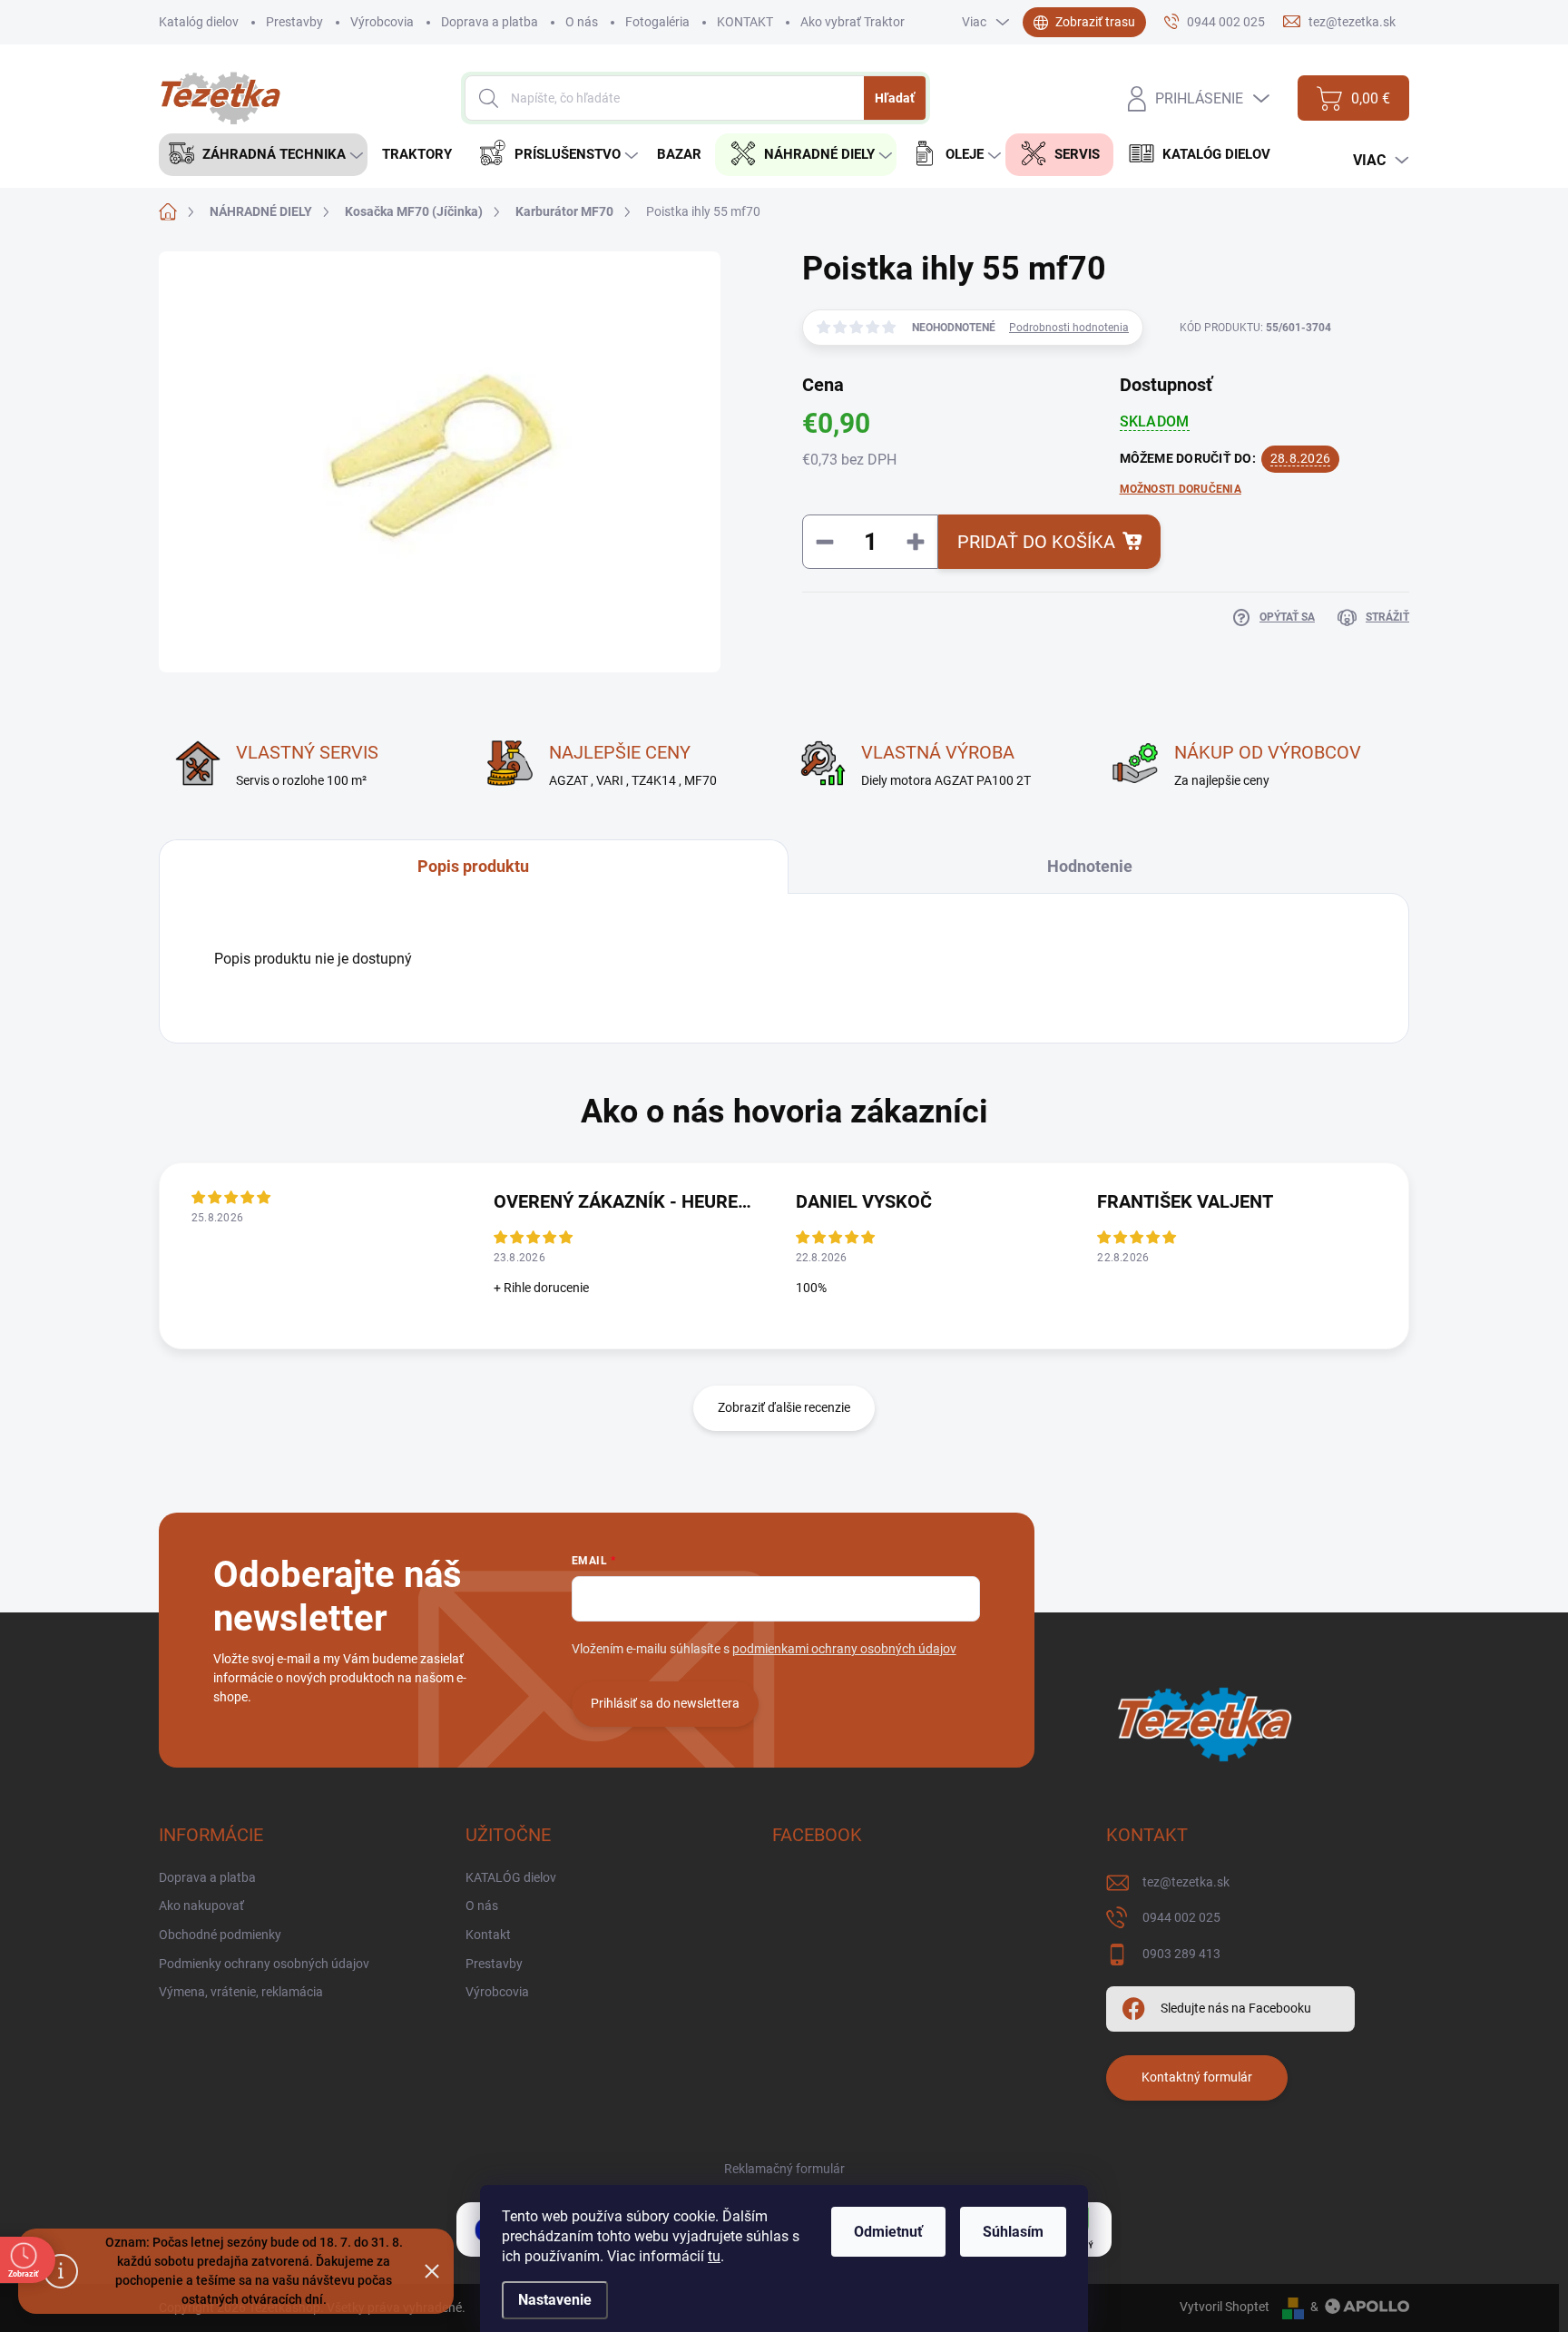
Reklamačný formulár (784, 2169)
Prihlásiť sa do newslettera (665, 1703)
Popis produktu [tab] (473, 866)
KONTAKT (745, 22)
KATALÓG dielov (511, 1877)
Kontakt (488, 1935)
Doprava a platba (490, 22)
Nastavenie (555, 2300)
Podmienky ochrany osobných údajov (264, 1964)
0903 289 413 (1181, 1954)
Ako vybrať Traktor (853, 22)
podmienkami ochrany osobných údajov (844, 1649)
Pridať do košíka (1036, 542)
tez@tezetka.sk (1186, 1882)
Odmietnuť (888, 2232)
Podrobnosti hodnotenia (1069, 328)
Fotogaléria (657, 22)
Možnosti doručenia (1181, 489)
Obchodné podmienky (220, 1935)
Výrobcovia (382, 22)
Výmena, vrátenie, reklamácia (241, 1992)
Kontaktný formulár (1197, 2077)
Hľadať (895, 98)
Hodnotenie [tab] (1090, 866)
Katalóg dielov (199, 22)
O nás (582, 22)
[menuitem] (263, 155)
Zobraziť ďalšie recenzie (784, 1407)
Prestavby (294, 22)
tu (714, 2256)
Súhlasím (1013, 2232)
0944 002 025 (1181, 1917)
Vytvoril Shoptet (1225, 2307)
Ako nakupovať (201, 1906)
